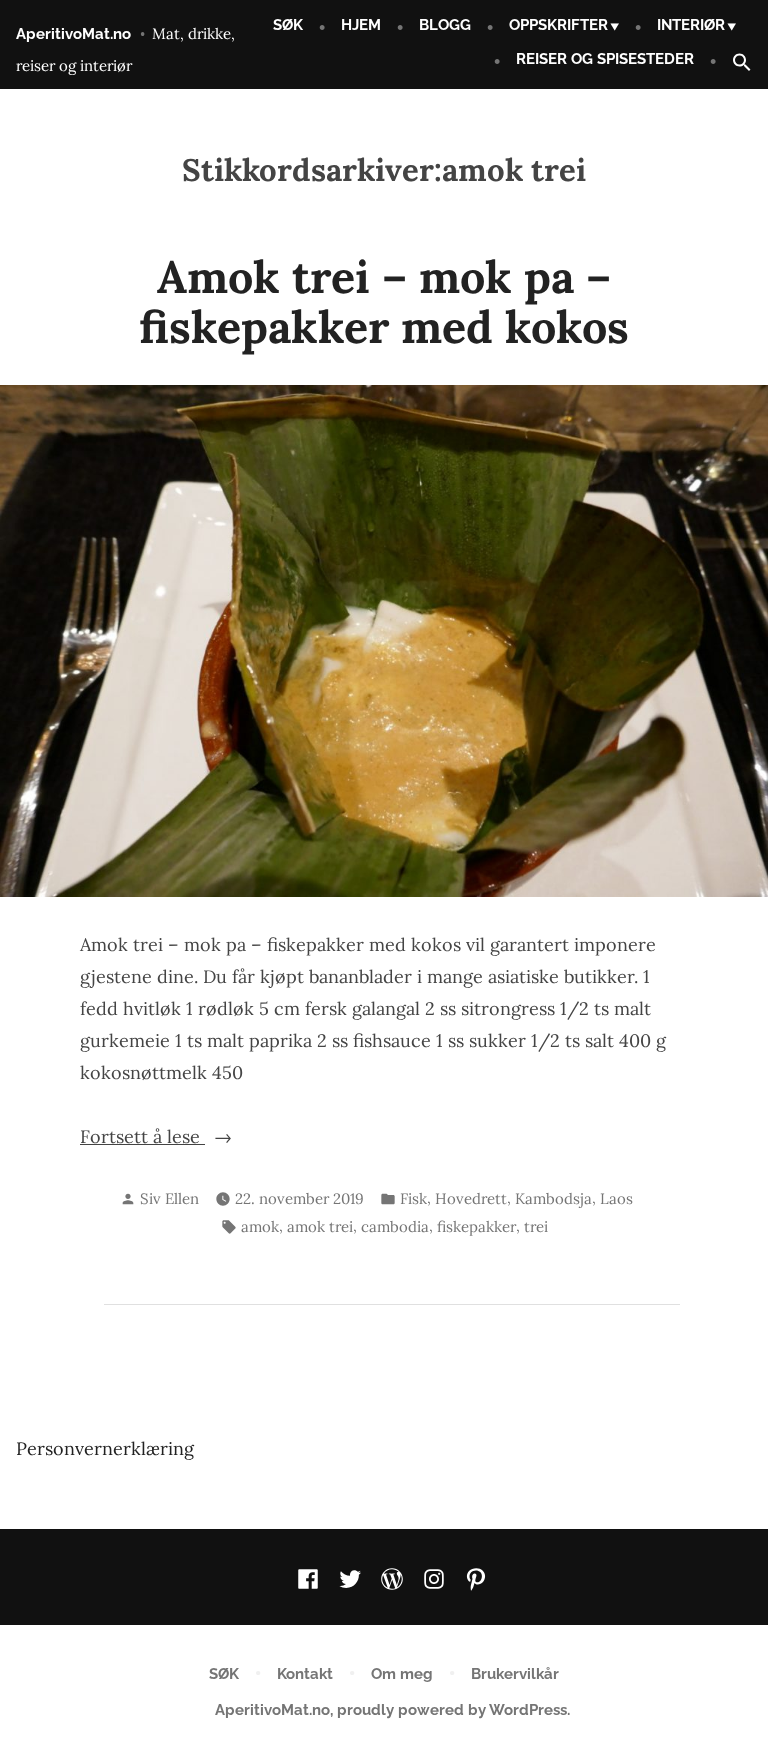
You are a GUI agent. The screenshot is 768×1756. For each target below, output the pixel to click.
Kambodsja (553, 1198)
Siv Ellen (169, 1198)
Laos (616, 1198)
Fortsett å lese (190, 1138)
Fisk (413, 1198)
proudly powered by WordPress (452, 1710)
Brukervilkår (515, 1674)
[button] (734, 63)
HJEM (361, 25)
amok (260, 1226)
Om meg (402, 1674)
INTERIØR (691, 25)
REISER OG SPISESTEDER (605, 59)
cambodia (395, 1226)
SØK (288, 25)
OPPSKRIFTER (558, 25)
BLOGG (445, 25)
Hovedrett (471, 1198)
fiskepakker (476, 1226)
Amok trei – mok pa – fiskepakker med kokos (384, 301)
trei (536, 1226)
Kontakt (305, 1674)
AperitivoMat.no (73, 34)
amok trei (320, 1226)
